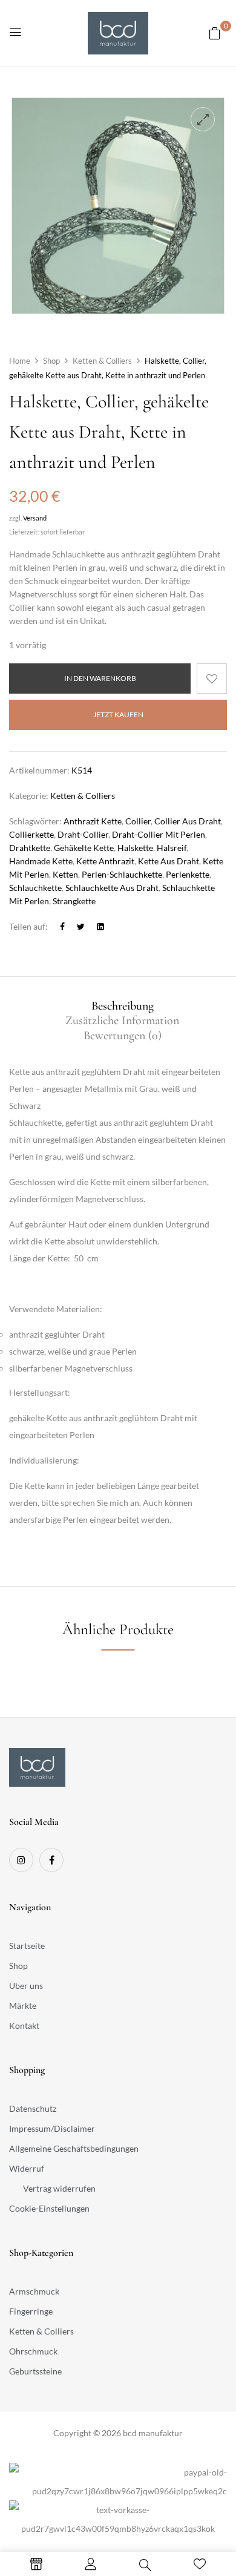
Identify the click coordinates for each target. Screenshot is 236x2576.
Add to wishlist (212, 678)
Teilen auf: (28, 926)
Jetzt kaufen (118, 715)
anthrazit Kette (93, 821)
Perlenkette (188, 874)
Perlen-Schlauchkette (122, 874)
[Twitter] (81, 926)
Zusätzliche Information (122, 1020)
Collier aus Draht (188, 821)
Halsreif (172, 848)
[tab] (122, 1006)
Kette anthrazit (105, 861)
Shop (51, 361)
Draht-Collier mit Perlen (159, 834)
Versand (35, 518)
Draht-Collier (83, 834)
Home (20, 361)
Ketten (65, 874)
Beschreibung (123, 1006)
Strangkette (74, 901)
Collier (138, 821)
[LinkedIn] (100, 926)
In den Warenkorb (100, 678)
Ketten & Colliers (102, 361)
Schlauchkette (35, 888)
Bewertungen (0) (123, 1036)
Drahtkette (30, 848)
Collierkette (31, 834)
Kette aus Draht (169, 861)
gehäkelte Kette (84, 848)
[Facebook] (62, 926)
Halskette (135, 848)
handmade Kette (41, 861)
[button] (215, 33)
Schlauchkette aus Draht (112, 888)
